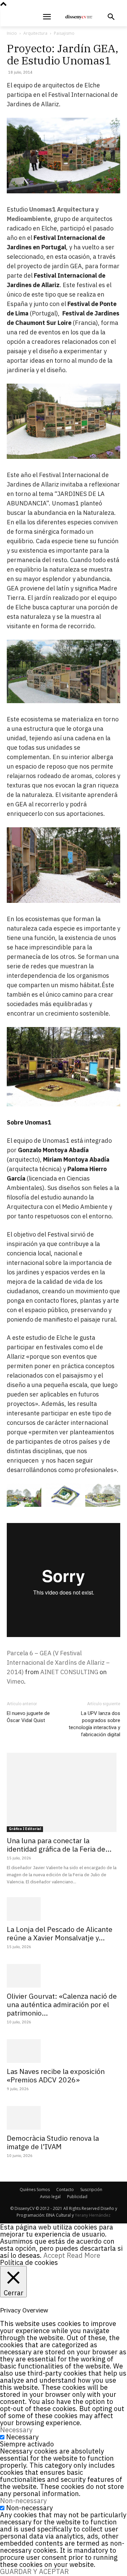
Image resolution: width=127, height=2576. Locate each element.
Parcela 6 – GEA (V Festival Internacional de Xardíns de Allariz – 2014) (58, 1663)
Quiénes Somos (35, 2190)
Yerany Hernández (93, 2215)
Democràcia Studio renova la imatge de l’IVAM (53, 2142)
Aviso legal (50, 2197)
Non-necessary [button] (23, 2501)
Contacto (65, 2190)
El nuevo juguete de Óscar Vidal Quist (28, 1717)
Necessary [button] (16, 2430)
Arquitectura (35, 33)
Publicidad (77, 2197)
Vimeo (15, 1681)
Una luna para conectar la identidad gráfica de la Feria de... (59, 1845)
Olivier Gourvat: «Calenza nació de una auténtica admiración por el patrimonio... (62, 2004)
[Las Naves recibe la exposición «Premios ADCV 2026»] (63, 2051)
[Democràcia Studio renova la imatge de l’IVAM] (63, 2118)
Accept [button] (54, 2255)
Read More (83, 2255)
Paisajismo (64, 33)
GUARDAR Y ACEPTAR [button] (34, 2571)
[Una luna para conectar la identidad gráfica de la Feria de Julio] (63, 1792)
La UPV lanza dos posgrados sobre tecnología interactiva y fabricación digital (94, 1724)
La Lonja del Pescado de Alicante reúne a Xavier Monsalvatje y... (60, 1933)
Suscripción (91, 2190)
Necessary (22, 2437)
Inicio (12, 33)
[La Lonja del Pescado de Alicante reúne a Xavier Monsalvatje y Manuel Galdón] (63, 1909)
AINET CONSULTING (69, 1672)
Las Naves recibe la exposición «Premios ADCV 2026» (56, 2075)
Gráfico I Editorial (25, 1829)
